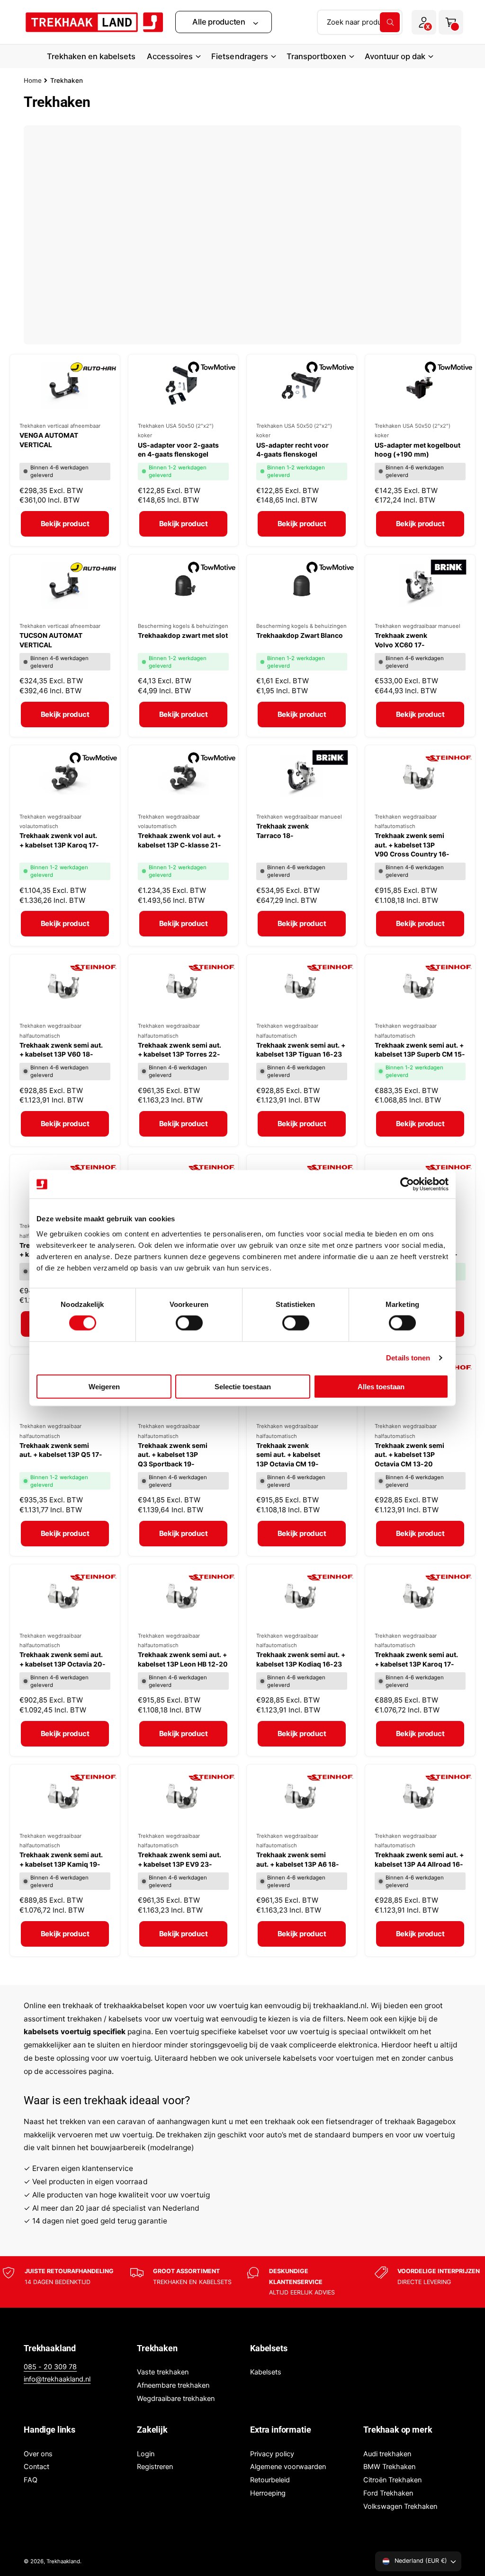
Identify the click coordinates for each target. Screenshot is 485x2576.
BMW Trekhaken (389, 2467)
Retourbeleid (270, 2480)
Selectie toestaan (243, 1386)
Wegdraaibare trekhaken (176, 2399)
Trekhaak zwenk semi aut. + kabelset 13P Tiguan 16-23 (301, 1050)
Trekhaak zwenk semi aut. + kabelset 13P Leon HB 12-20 (183, 1659)
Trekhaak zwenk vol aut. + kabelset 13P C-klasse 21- (180, 840)
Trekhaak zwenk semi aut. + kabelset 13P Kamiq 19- (61, 1859)
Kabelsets (266, 2372)
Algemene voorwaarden (288, 2467)
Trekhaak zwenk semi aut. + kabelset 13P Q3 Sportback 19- (173, 1455)
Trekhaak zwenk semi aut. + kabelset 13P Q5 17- (61, 1450)
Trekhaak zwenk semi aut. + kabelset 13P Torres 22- (180, 1050)
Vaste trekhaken (163, 2372)
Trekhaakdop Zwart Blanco (300, 635)
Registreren (155, 2467)
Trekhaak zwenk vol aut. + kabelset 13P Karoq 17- (59, 840)
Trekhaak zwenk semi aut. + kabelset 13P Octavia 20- (63, 1659)
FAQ (31, 2480)
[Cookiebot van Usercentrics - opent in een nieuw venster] (407, 1184)
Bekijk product (65, 524)
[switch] (189, 1323)
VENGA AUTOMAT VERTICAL (49, 440)
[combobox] (360, 22)
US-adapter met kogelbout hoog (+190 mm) (418, 450)
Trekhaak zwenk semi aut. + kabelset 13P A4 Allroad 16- (419, 1859)
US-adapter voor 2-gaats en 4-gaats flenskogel (178, 450)
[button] (224, 22)
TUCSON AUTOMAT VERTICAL (51, 640)
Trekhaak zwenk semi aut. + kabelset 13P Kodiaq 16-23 (301, 1659)
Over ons (38, 2454)
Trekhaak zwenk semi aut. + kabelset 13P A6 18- (298, 1859)
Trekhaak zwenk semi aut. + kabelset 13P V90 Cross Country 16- (412, 845)
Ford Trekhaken (388, 2493)
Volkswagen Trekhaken (400, 2506)
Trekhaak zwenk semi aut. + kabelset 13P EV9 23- (180, 1859)
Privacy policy (272, 2454)
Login (146, 2454)
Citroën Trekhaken (392, 2480)
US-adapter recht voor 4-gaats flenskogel (292, 450)
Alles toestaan (381, 1386)
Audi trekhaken (387, 2454)
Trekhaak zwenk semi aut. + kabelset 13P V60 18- (61, 1050)
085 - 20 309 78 (50, 2367)
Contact (36, 2467)
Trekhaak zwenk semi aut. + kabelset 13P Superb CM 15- (420, 1050)
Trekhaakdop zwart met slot (183, 635)
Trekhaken (67, 80)
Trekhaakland (63, 2561)
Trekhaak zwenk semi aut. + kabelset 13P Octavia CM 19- (288, 1455)
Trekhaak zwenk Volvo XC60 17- (401, 640)
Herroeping (268, 2493)
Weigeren (104, 1386)
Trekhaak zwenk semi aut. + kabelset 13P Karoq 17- (416, 1659)
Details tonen (408, 1358)
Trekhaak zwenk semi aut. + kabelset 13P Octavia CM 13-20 (409, 1455)
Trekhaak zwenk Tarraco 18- (283, 831)
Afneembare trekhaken (173, 2385)
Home (33, 80)
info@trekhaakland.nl (57, 2379)
